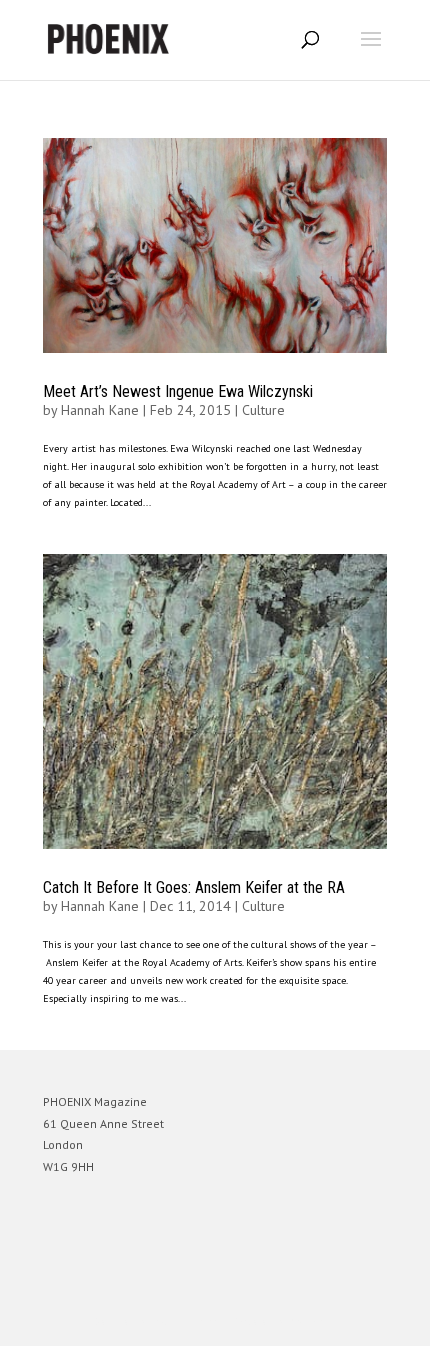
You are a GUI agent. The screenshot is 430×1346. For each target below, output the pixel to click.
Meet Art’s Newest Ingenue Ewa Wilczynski (178, 391)
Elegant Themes (187, 1321)
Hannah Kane (100, 410)
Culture (263, 410)
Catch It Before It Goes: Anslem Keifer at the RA (194, 887)
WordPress (311, 1321)
